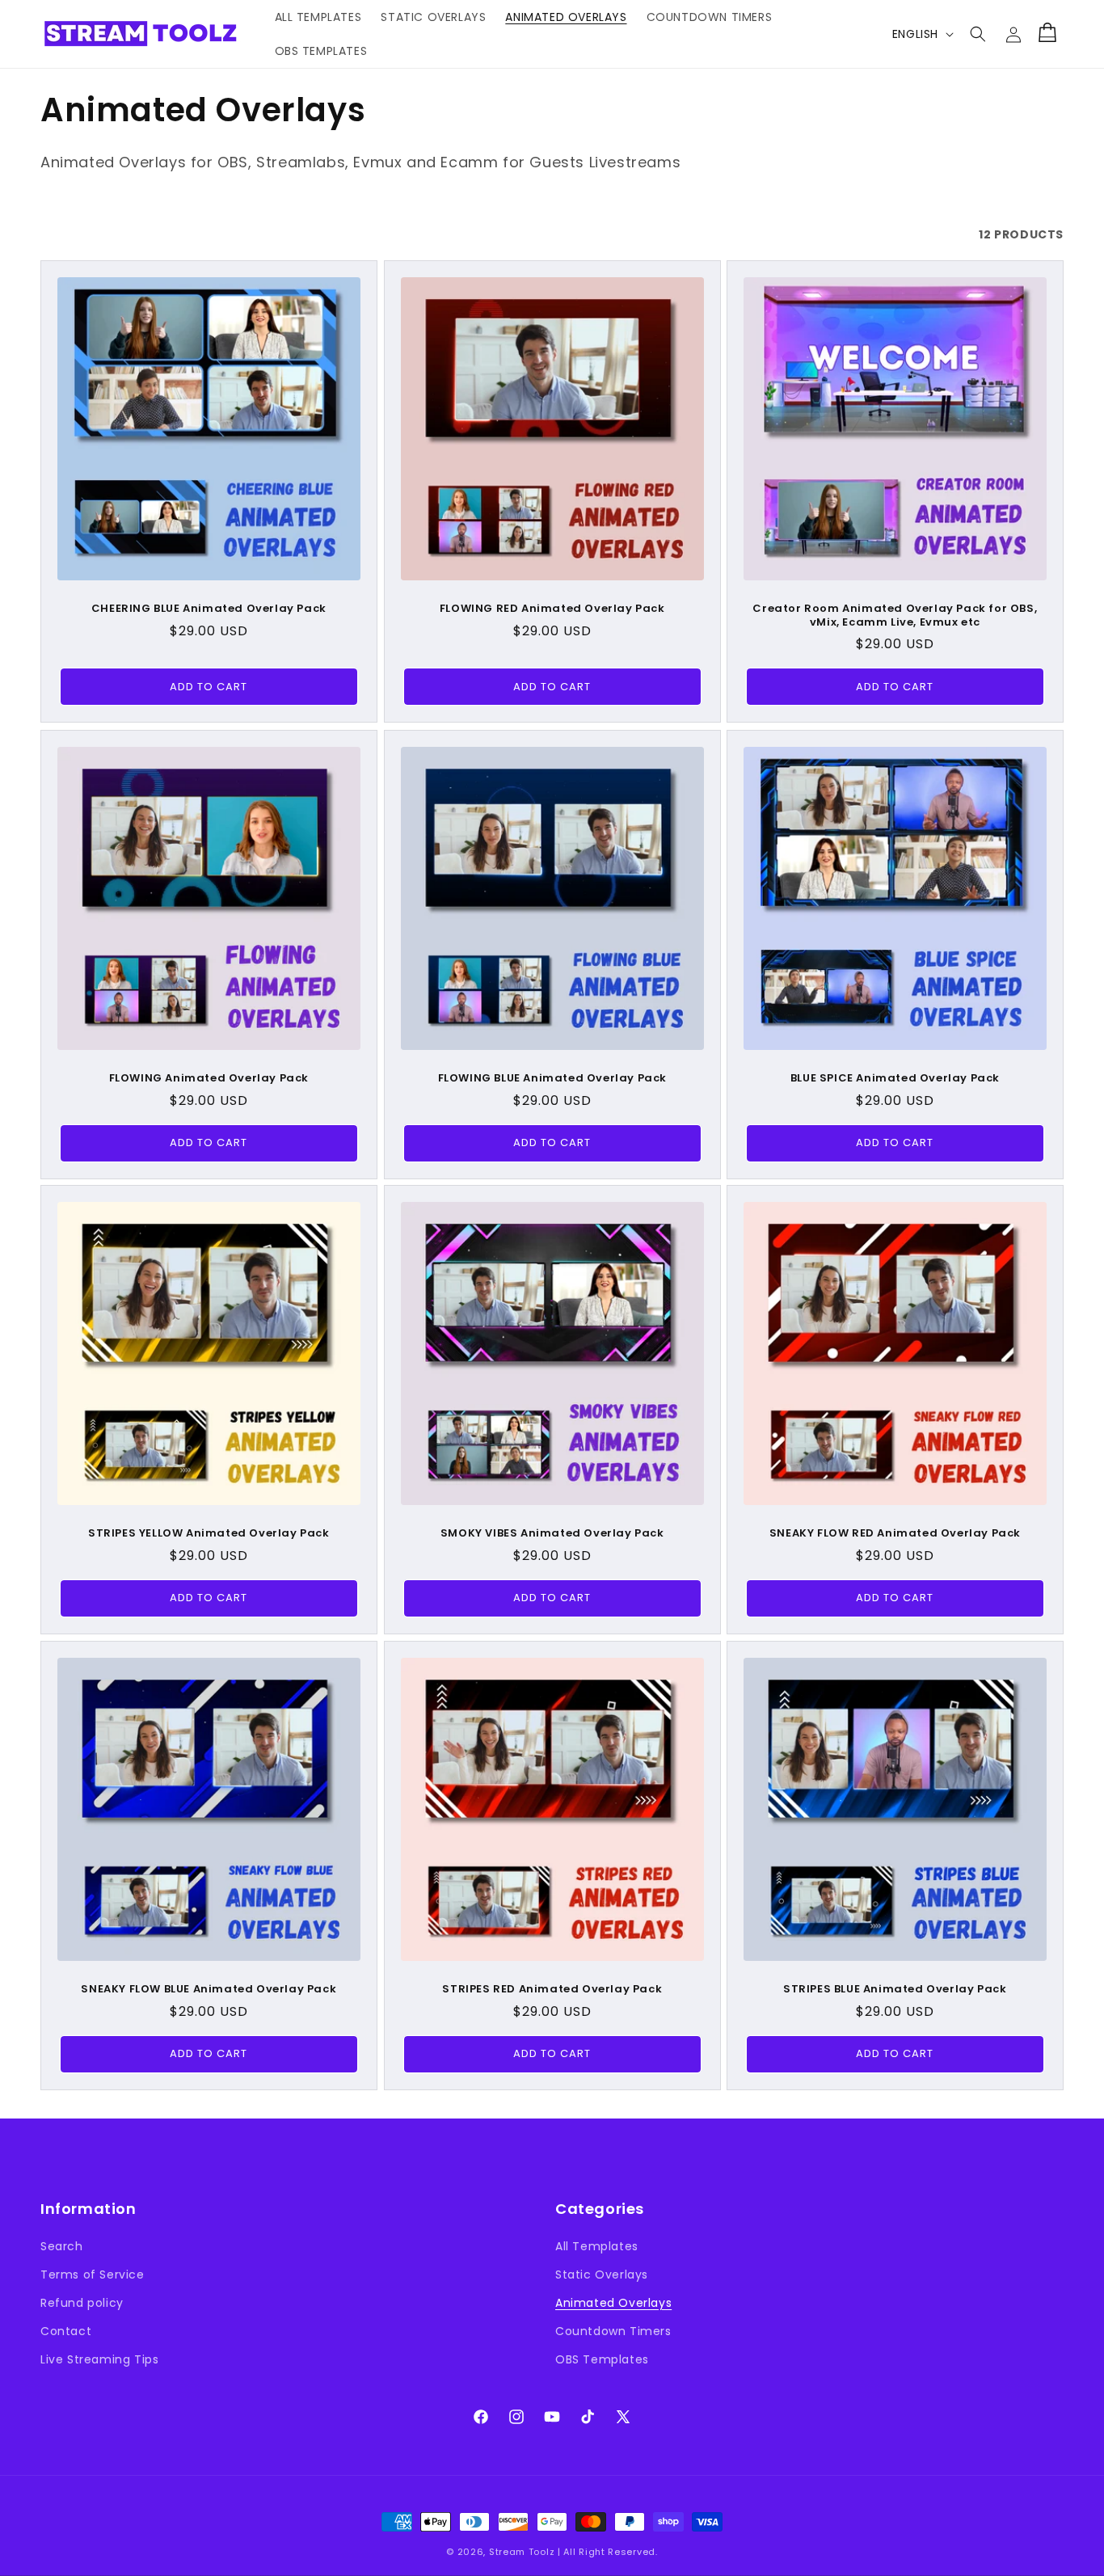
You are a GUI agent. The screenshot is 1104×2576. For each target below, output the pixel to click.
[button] (978, 34)
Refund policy (82, 2303)
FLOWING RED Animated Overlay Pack (552, 609)
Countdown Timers (613, 2331)
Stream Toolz (522, 2552)
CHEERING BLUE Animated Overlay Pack (209, 609)
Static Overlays (602, 2275)
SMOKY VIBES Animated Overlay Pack (552, 1534)
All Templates (597, 2246)
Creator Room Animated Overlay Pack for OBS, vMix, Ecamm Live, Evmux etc (895, 616)
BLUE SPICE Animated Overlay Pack (895, 1078)
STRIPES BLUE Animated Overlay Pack (895, 1989)
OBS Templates (602, 2359)
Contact (66, 2331)
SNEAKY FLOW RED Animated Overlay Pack (895, 1534)
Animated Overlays (613, 2303)
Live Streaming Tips (99, 2359)
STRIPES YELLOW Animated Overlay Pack (209, 1534)
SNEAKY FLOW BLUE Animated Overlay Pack (209, 1989)
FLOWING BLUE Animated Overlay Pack (552, 1078)
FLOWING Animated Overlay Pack (209, 1078)
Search (62, 2246)
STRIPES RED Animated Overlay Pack (552, 1989)
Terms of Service (93, 2275)
